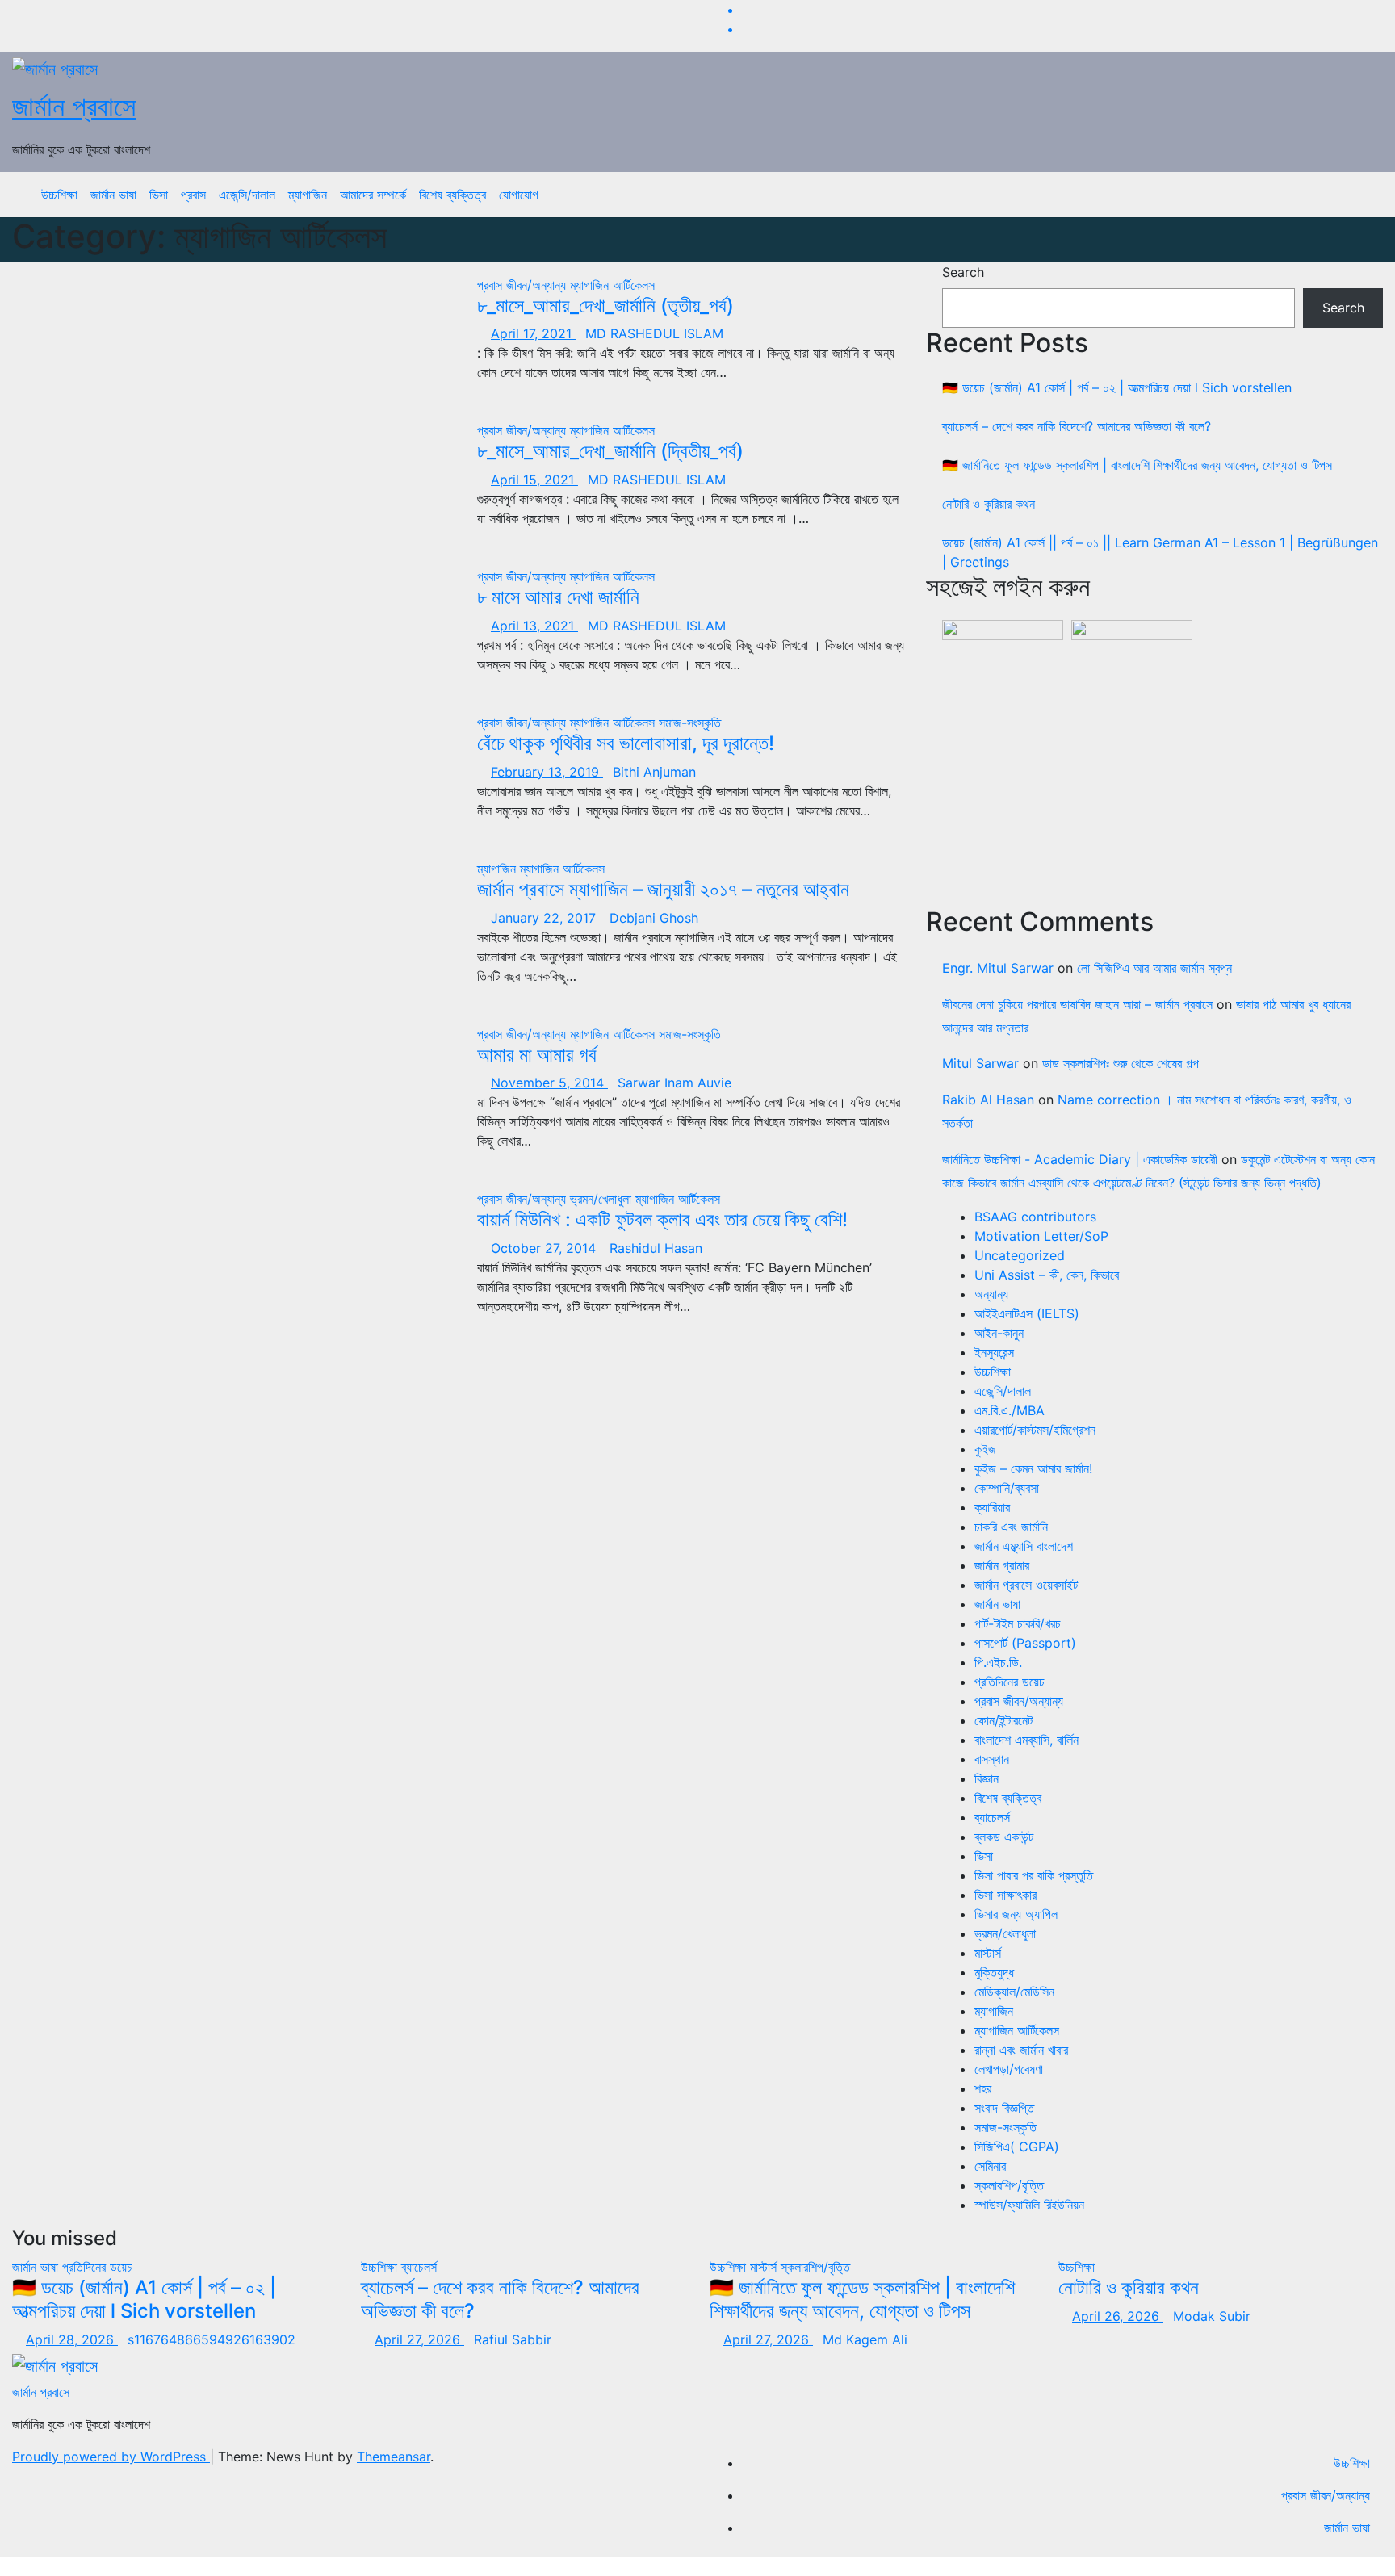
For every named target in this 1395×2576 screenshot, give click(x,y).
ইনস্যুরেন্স (994, 1352)
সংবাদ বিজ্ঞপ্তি (1004, 2108)
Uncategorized (1020, 1255)
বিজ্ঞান (987, 1778)
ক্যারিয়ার (992, 1507)
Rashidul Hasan (656, 1248)
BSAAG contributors (1035, 1217)
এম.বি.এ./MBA (1010, 1410)
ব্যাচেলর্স (992, 1817)
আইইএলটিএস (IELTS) (1027, 1313)
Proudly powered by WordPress (111, 2457)
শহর (983, 2088)
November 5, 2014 (549, 1083)
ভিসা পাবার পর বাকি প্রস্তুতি (1034, 1875)
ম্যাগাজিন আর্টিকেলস (612, 285)
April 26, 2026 (1118, 2316)
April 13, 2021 (534, 626)
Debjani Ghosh (654, 918)
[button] (1359, 195)
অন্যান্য (991, 1294)
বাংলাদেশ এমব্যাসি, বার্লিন (1026, 1740)
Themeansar (394, 2457)
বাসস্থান (992, 1759)
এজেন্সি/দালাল (247, 195)
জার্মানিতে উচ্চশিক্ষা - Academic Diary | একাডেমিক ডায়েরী (1080, 1159)
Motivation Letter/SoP (1041, 1236)
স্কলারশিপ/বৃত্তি (1009, 2185)
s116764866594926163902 (212, 2339)
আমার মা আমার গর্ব (537, 1055)
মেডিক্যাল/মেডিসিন (1014, 1992)
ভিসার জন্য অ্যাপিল (1016, 1914)
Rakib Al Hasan (988, 1100)
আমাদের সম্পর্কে (373, 195)
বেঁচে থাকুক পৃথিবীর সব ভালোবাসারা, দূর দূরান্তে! (626, 743)
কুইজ (985, 1449)
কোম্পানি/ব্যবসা (1007, 1488)
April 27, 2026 (419, 2339)
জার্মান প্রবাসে (74, 106)
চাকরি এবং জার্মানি (1011, 1527)
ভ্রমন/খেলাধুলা (603, 1199)
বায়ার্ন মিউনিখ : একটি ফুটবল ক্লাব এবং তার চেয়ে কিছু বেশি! (662, 1219)
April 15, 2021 (534, 480)
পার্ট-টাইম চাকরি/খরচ (1018, 1623)
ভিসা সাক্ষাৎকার (1005, 1895)
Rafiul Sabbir (513, 2339)
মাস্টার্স (988, 1953)
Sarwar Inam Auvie (674, 1083)
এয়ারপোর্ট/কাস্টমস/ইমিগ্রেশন (1035, 1430)
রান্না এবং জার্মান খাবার (1021, 2050)
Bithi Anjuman (654, 772)
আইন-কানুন (999, 1333)
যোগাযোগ (519, 195)
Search (963, 272)
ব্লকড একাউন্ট (1004, 1837)
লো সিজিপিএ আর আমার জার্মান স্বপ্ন (1154, 968)
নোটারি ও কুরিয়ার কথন (989, 504)
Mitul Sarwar (980, 1063)
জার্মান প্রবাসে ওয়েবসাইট (1026, 1585)
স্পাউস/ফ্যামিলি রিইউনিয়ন (1029, 2205)
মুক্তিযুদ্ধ (994, 1972)
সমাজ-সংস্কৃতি (690, 723)
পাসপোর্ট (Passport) (1025, 1643)
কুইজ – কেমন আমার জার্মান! (1033, 1468)
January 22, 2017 (545, 918)
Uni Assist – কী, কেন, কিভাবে (1047, 1275)
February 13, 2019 (547, 772)
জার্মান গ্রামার (1002, 1565)
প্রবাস (193, 195)
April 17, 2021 (533, 333)
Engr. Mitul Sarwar (998, 968)
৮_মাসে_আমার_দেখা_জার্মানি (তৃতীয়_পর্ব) (605, 306)
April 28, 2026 (72, 2339)
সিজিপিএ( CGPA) (1017, 2147)
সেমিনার (990, 2166)
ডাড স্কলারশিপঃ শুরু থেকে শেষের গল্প (1121, 1063)
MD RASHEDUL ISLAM (654, 333)
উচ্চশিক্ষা (59, 195)
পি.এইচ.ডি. (998, 1662)
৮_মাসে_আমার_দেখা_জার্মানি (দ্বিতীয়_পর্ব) (610, 451)
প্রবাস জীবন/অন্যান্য (524, 285)
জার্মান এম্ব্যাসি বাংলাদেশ (1024, 1546)
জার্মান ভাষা (113, 195)
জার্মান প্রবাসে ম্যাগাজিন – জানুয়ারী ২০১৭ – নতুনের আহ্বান (663, 889)
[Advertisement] (1162, 774)
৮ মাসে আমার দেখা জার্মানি (558, 597)
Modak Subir (1212, 2316)
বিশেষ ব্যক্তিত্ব (452, 195)
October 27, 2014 (545, 1248)
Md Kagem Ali (865, 2339)
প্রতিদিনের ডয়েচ (1010, 1682)
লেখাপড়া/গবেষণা (1009, 2069)
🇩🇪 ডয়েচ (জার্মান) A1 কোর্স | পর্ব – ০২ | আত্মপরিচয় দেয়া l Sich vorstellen (1117, 387)
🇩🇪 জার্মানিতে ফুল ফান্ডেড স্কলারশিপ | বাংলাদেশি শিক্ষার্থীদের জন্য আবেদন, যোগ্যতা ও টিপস (1137, 465)
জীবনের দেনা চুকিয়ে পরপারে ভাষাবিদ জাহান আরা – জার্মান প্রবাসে (1077, 1004)
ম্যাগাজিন (308, 195)
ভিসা (159, 195)
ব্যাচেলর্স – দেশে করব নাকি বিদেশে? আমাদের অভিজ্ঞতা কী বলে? (1077, 426)
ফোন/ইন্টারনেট (1003, 1720)
